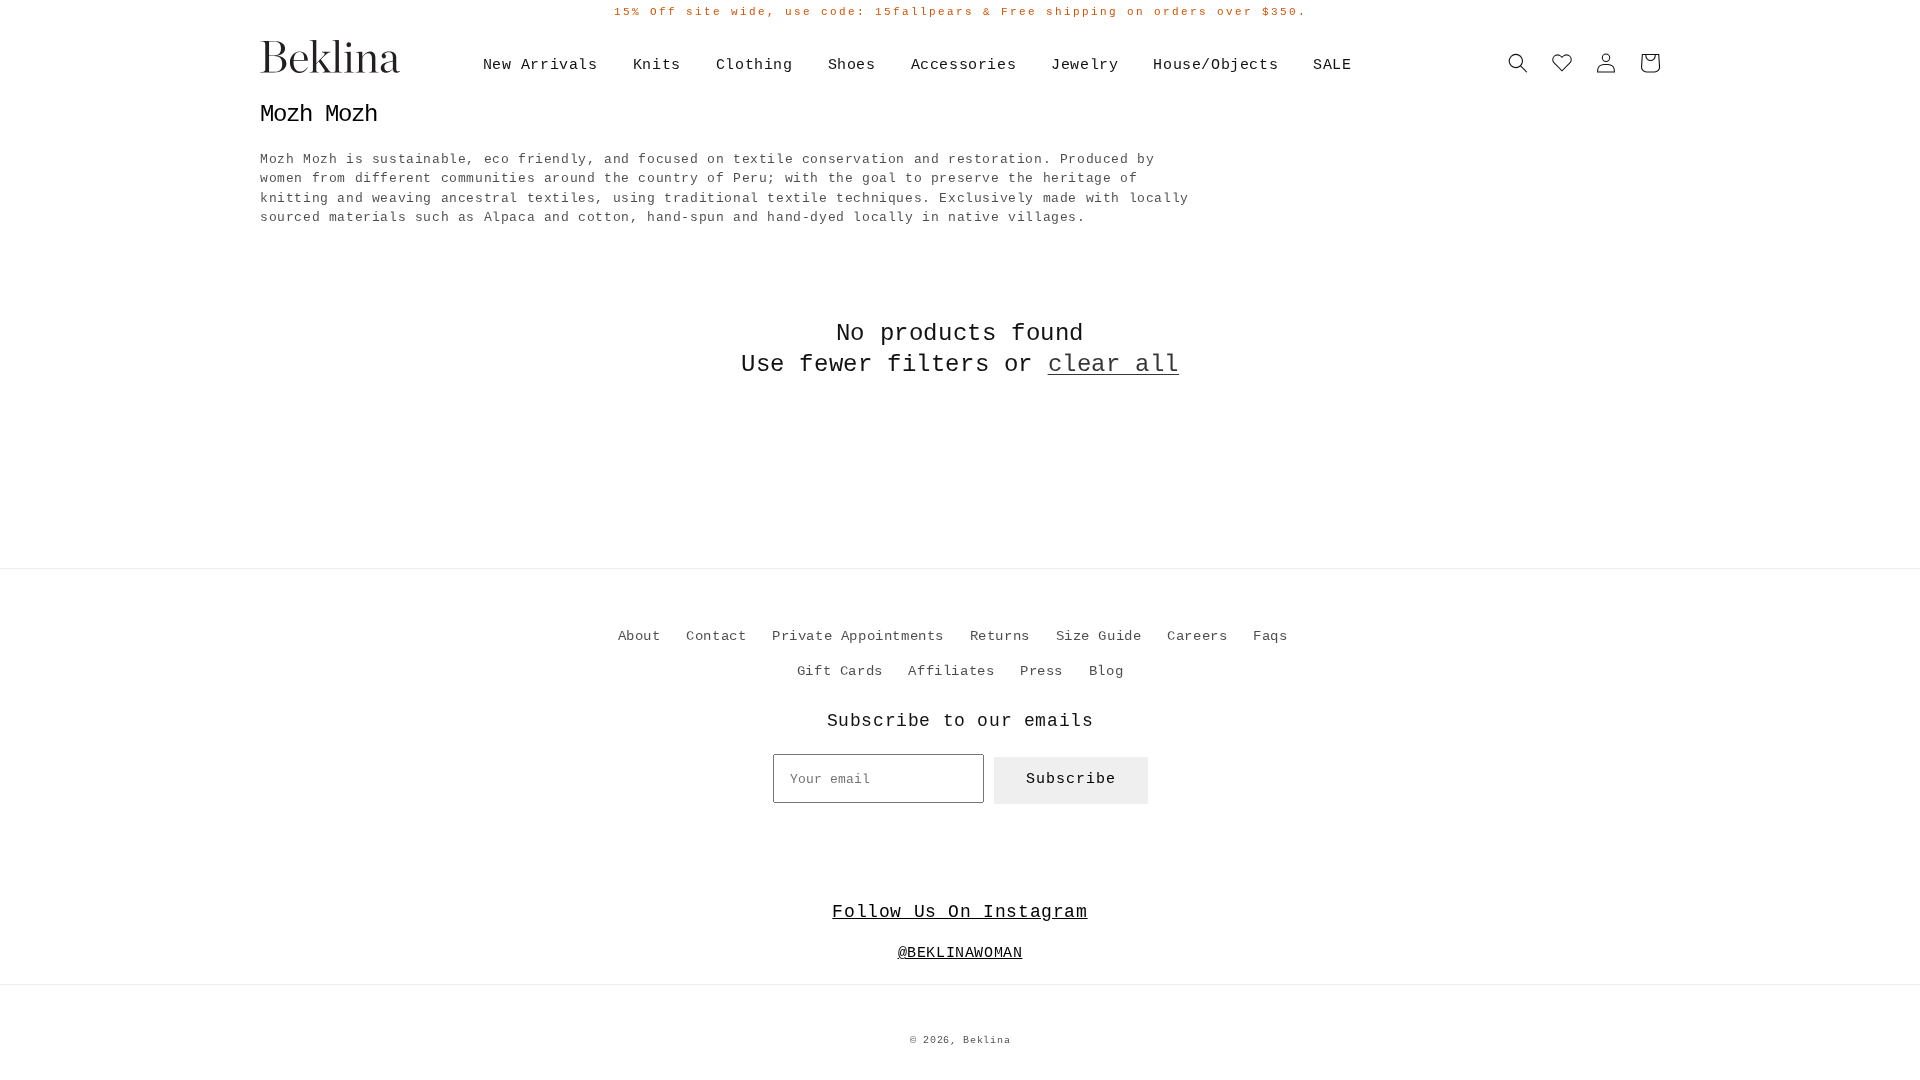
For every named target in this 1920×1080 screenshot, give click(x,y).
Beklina (986, 1040)
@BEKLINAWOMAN (960, 953)
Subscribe (1071, 779)
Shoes (852, 65)
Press (1041, 671)
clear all (1113, 364)
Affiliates (951, 671)
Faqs (1270, 636)
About (639, 636)
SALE (1332, 65)
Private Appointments (858, 636)
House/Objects (1215, 65)
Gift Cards (840, 671)
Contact (716, 636)
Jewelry (1084, 65)
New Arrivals (540, 65)
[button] (1518, 63)
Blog (1106, 671)
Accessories (964, 65)
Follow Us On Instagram (959, 912)
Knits (657, 65)
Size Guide (1099, 636)
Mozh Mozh (318, 114)
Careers (1197, 636)
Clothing (754, 65)
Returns (1000, 636)
